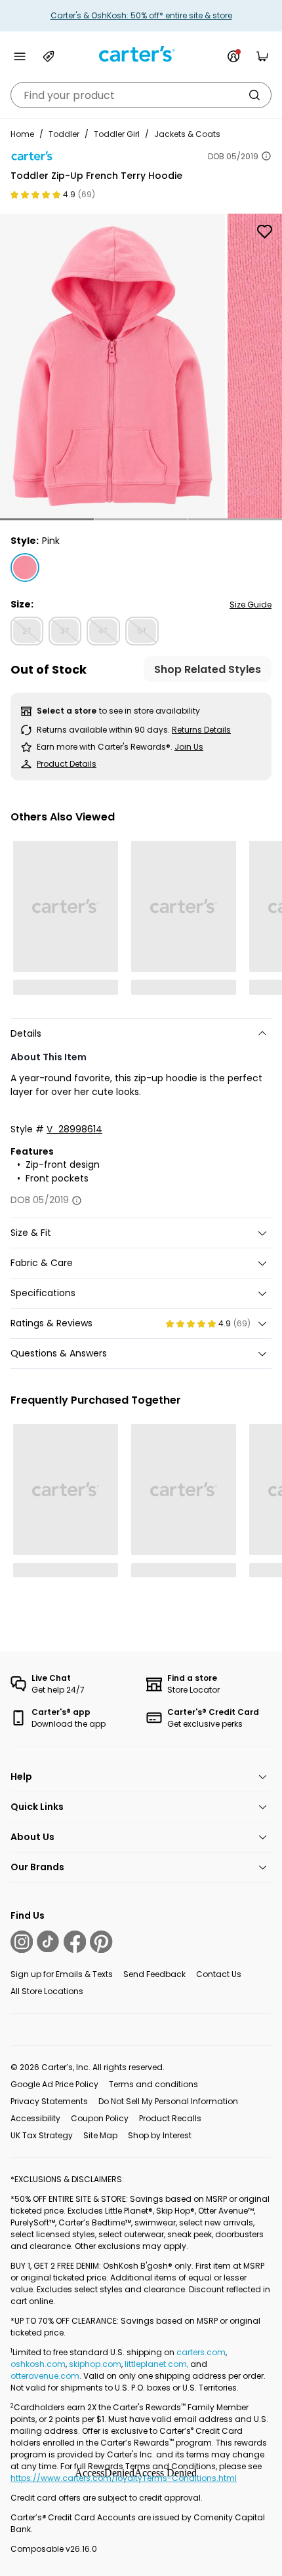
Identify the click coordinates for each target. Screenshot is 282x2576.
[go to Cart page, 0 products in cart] (262, 56)
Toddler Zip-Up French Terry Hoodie (96, 176)
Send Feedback (154, 1974)
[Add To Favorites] (264, 231)
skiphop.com (95, 2364)
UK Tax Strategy (42, 2135)
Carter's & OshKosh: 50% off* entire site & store (141, 15)
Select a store (67, 711)
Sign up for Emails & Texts (62, 1974)
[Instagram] (22, 1942)
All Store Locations (47, 1991)
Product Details (67, 764)
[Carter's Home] (141, 54)
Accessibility (35, 2118)
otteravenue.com (45, 2376)
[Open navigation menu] (20, 56)
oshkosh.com (38, 2364)
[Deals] (49, 56)
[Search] (254, 95)
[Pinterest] (101, 1942)
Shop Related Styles (208, 669)
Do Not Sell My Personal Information (168, 2101)
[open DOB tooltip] (266, 156)
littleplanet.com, (157, 2364)
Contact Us (219, 1974)
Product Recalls (170, 2118)
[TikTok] (48, 1942)
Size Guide (251, 605)
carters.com (201, 2352)
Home (22, 134)
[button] (47, 519)
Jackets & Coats (187, 134)
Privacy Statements (49, 2101)
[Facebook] (75, 1942)
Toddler (64, 134)
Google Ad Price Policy (54, 2084)
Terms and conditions (153, 2084)
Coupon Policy (100, 2118)
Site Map (100, 2135)
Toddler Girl (117, 134)
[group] (112, 366)
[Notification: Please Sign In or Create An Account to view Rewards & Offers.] (233, 56)
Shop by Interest (160, 2135)
